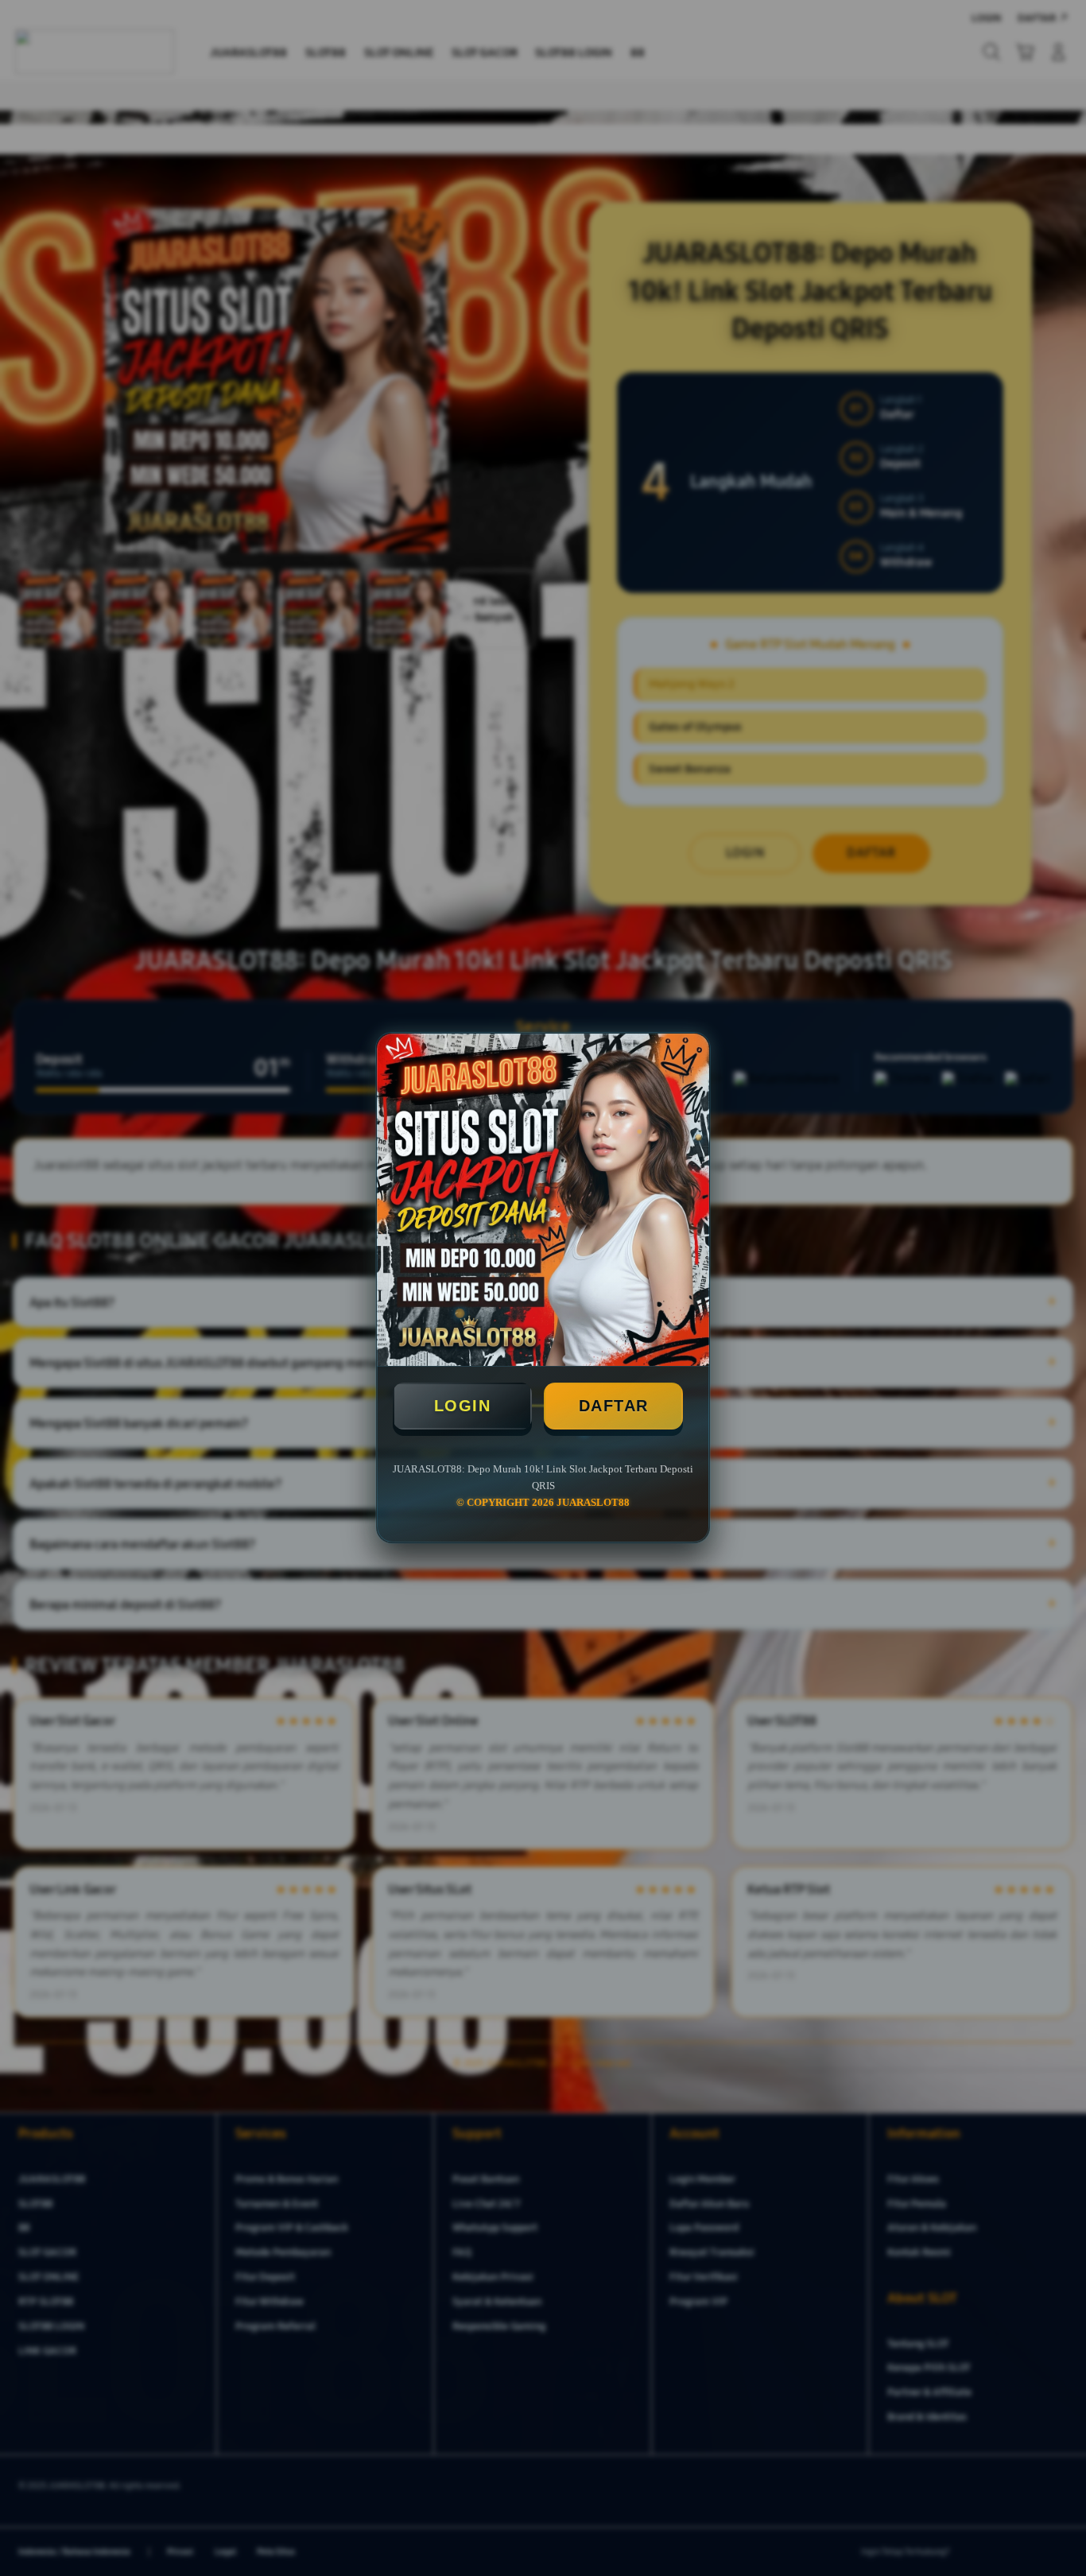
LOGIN (463, 1406)
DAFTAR (614, 1406)
